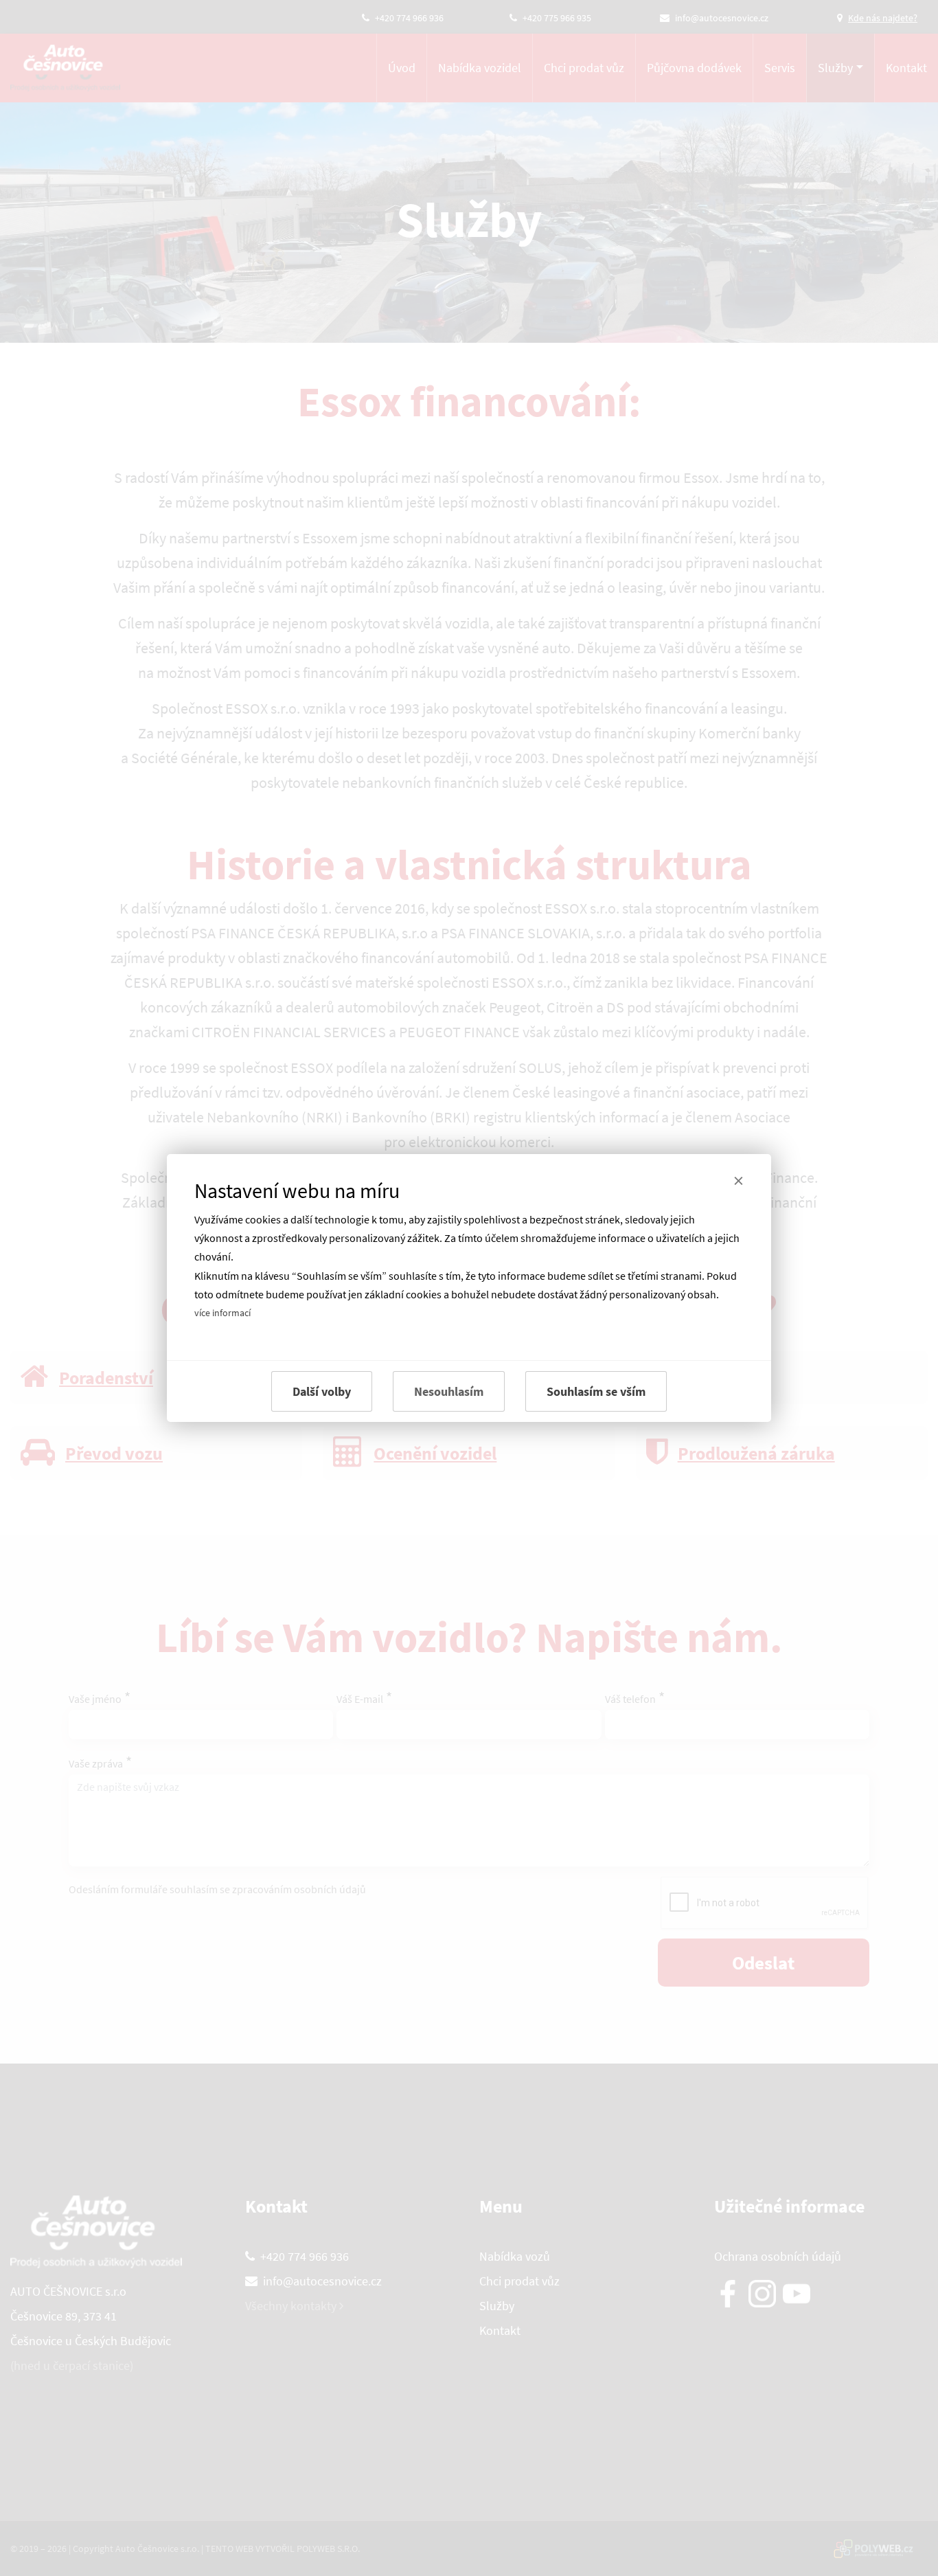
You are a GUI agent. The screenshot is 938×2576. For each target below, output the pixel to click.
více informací (222, 1313)
